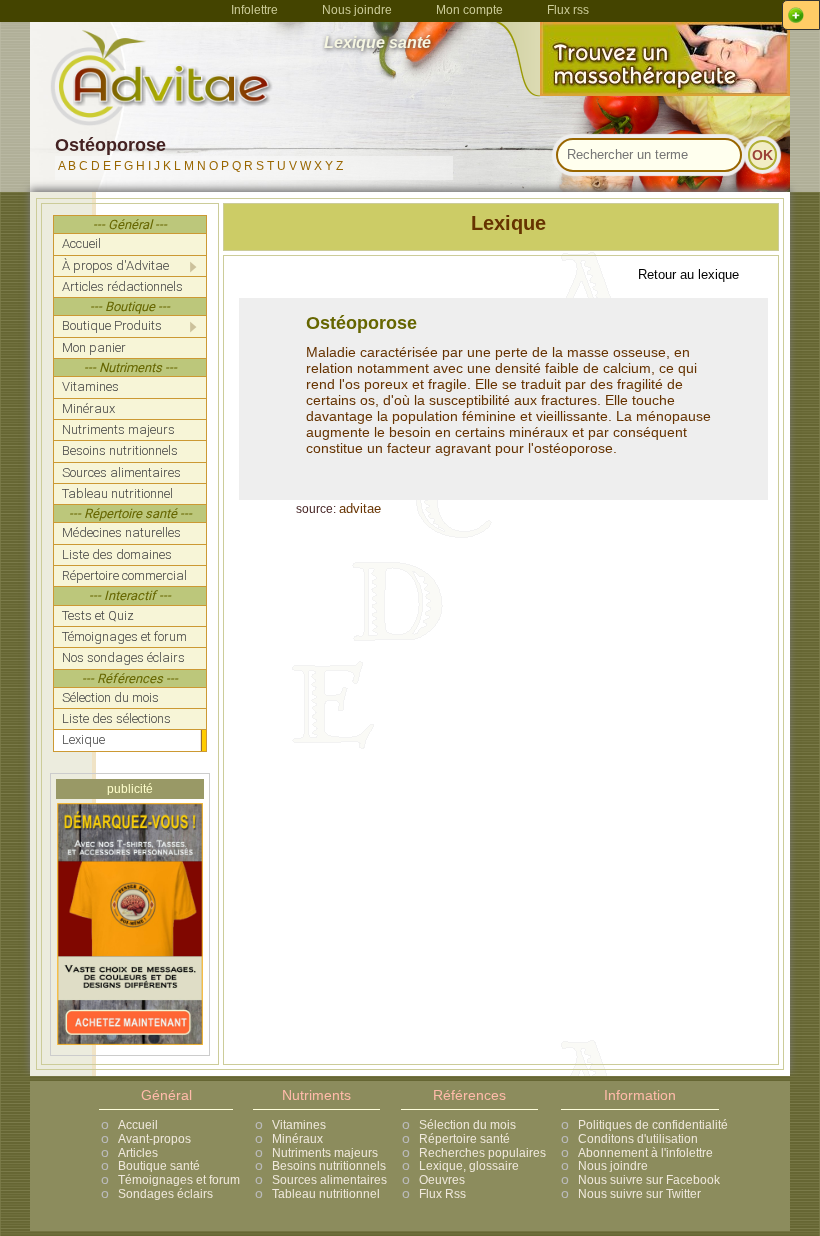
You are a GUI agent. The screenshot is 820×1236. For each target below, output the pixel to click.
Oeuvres (442, 1180)
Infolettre (254, 10)
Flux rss (568, 10)
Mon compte (469, 10)
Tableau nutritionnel (326, 1194)
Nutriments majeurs (325, 1153)
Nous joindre (357, 10)
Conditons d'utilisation (638, 1139)
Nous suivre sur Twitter (639, 1194)
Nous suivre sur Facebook (649, 1180)
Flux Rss (442, 1194)
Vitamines (299, 1125)
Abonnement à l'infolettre (645, 1153)
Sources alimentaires (329, 1180)
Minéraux (297, 1139)
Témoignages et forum (179, 1180)
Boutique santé (159, 1166)
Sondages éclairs (165, 1194)
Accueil (138, 1125)
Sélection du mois (467, 1125)
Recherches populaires (482, 1153)
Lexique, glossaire (469, 1166)
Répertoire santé (464, 1139)
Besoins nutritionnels (329, 1166)
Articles (138, 1153)
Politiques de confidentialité (653, 1125)
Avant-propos (154, 1139)
